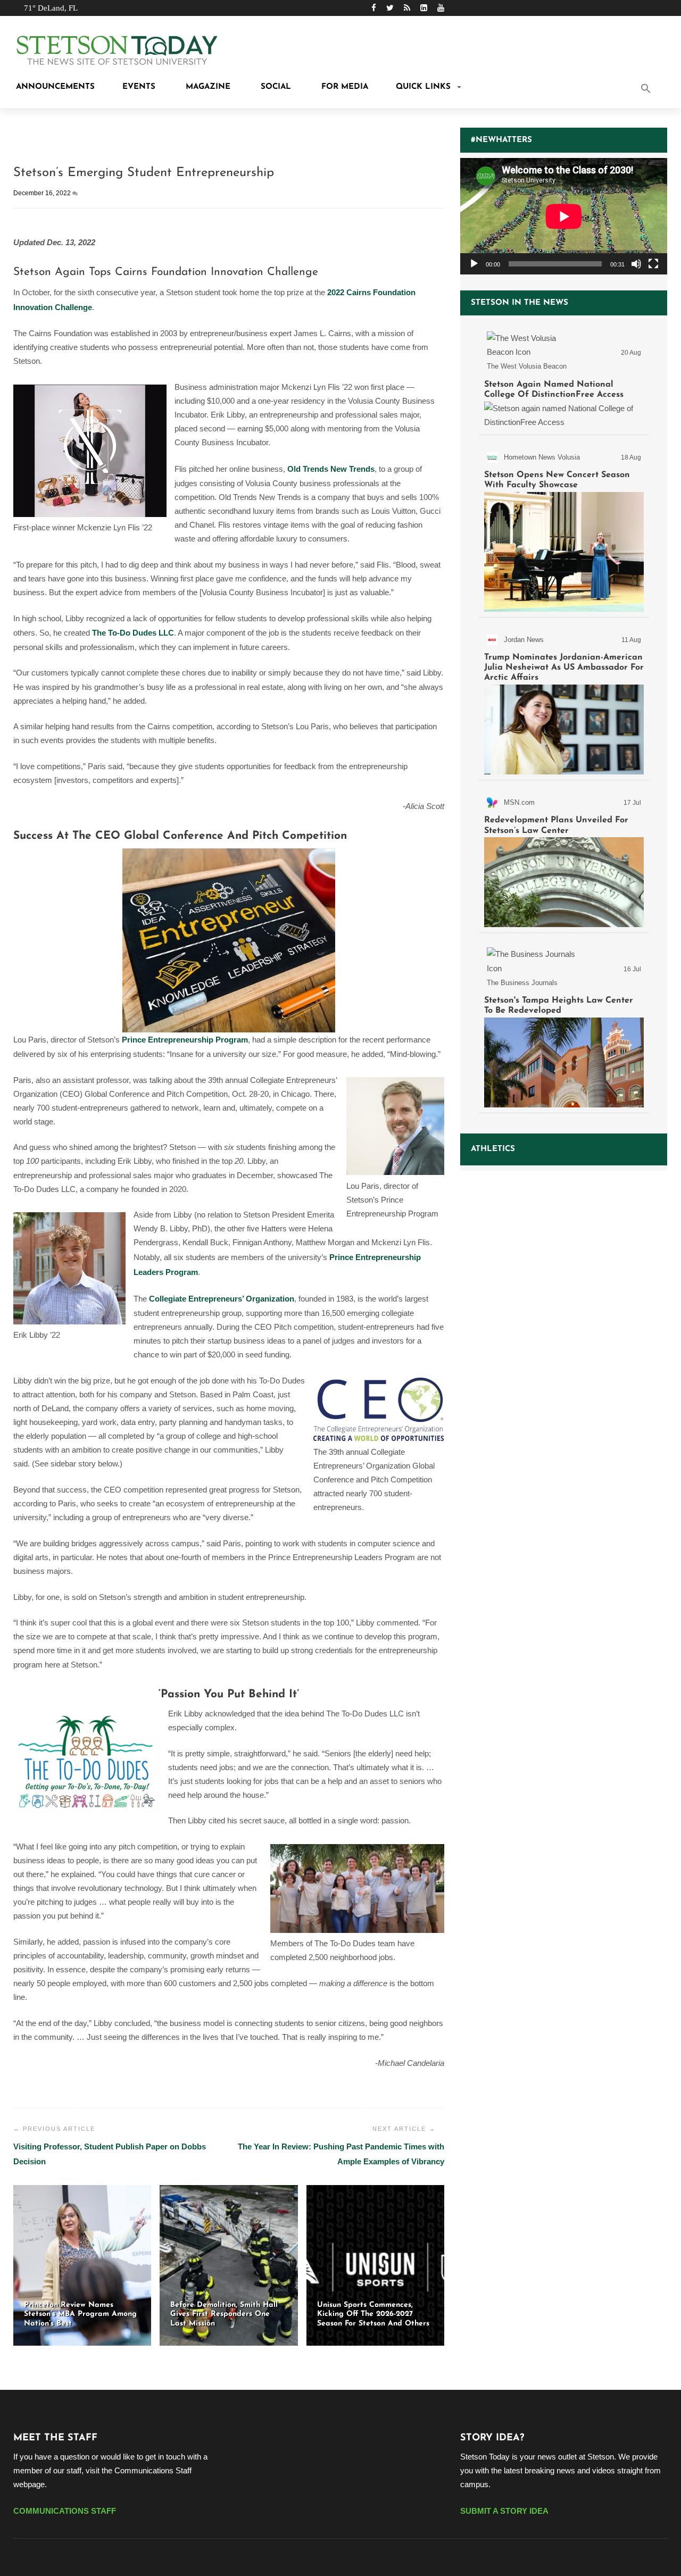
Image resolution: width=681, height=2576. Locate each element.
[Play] (474, 264)
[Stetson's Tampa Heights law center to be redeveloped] (564, 1025)
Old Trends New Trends (331, 469)
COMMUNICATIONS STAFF (65, 2511)
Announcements (54, 87)
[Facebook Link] (374, 8)
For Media (343, 87)
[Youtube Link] (441, 8)
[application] (564, 216)
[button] (660, 89)
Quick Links (423, 87)
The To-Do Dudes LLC (133, 633)
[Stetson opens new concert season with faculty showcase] (564, 528)
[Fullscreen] (653, 264)
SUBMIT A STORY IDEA (504, 2511)
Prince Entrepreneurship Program (185, 1040)
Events (139, 87)
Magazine (207, 87)
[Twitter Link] (390, 8)
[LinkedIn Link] (424, 8)
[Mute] (636, 264)
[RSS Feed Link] (407, 8)
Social (275, 87)
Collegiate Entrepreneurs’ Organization (222, 1299)
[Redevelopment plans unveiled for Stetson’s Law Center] (564, 858)
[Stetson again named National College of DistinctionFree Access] (564, 378)
